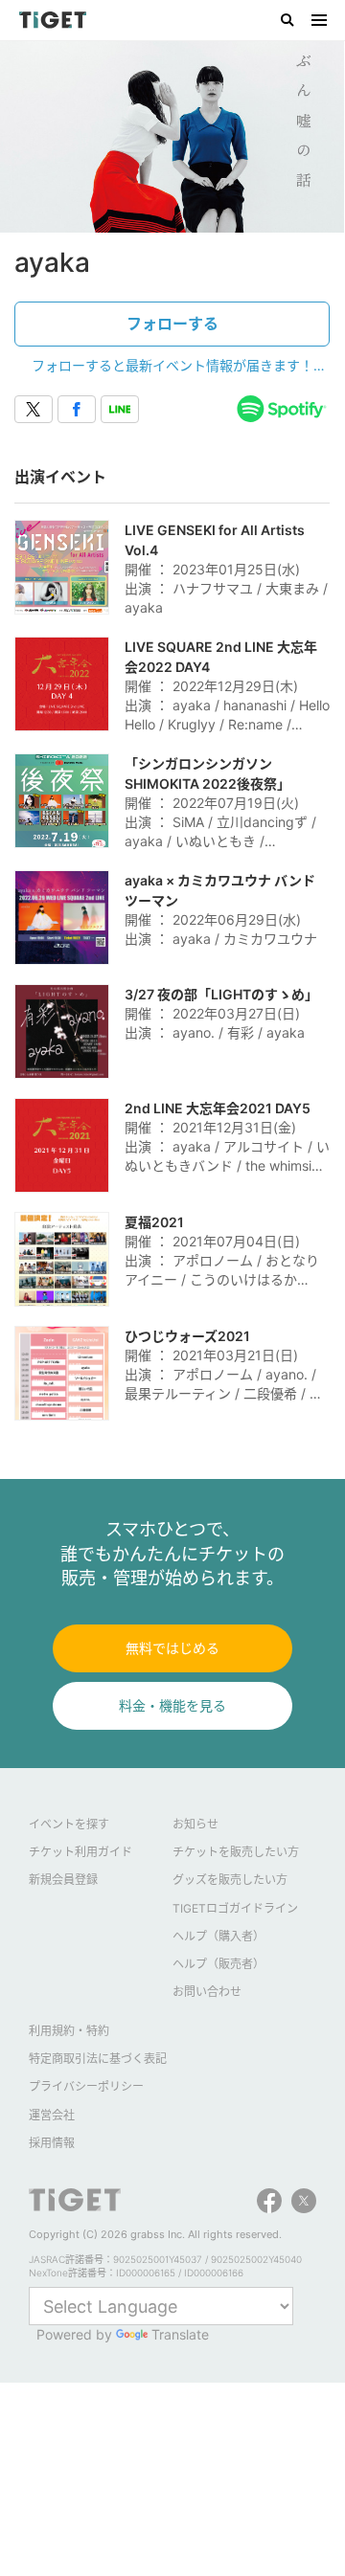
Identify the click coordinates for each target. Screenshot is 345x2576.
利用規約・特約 (69, 2031)
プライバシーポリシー (86, 2086)
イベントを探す (69, 1824)
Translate (180, 2334)
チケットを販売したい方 (236, 1852)
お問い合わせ (207, 1992)
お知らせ (195, 1824)
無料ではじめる (172, 1648)
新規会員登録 (63, 1880)
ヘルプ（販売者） (218, 1964)
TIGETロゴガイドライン (235, 1908)
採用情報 (52, 2143)
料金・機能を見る (172, 1705)
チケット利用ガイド (80, 1852)
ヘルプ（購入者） (218, 1936)
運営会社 (52, 2115)
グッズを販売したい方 (230, 1880)
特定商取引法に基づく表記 (98, 2059)
